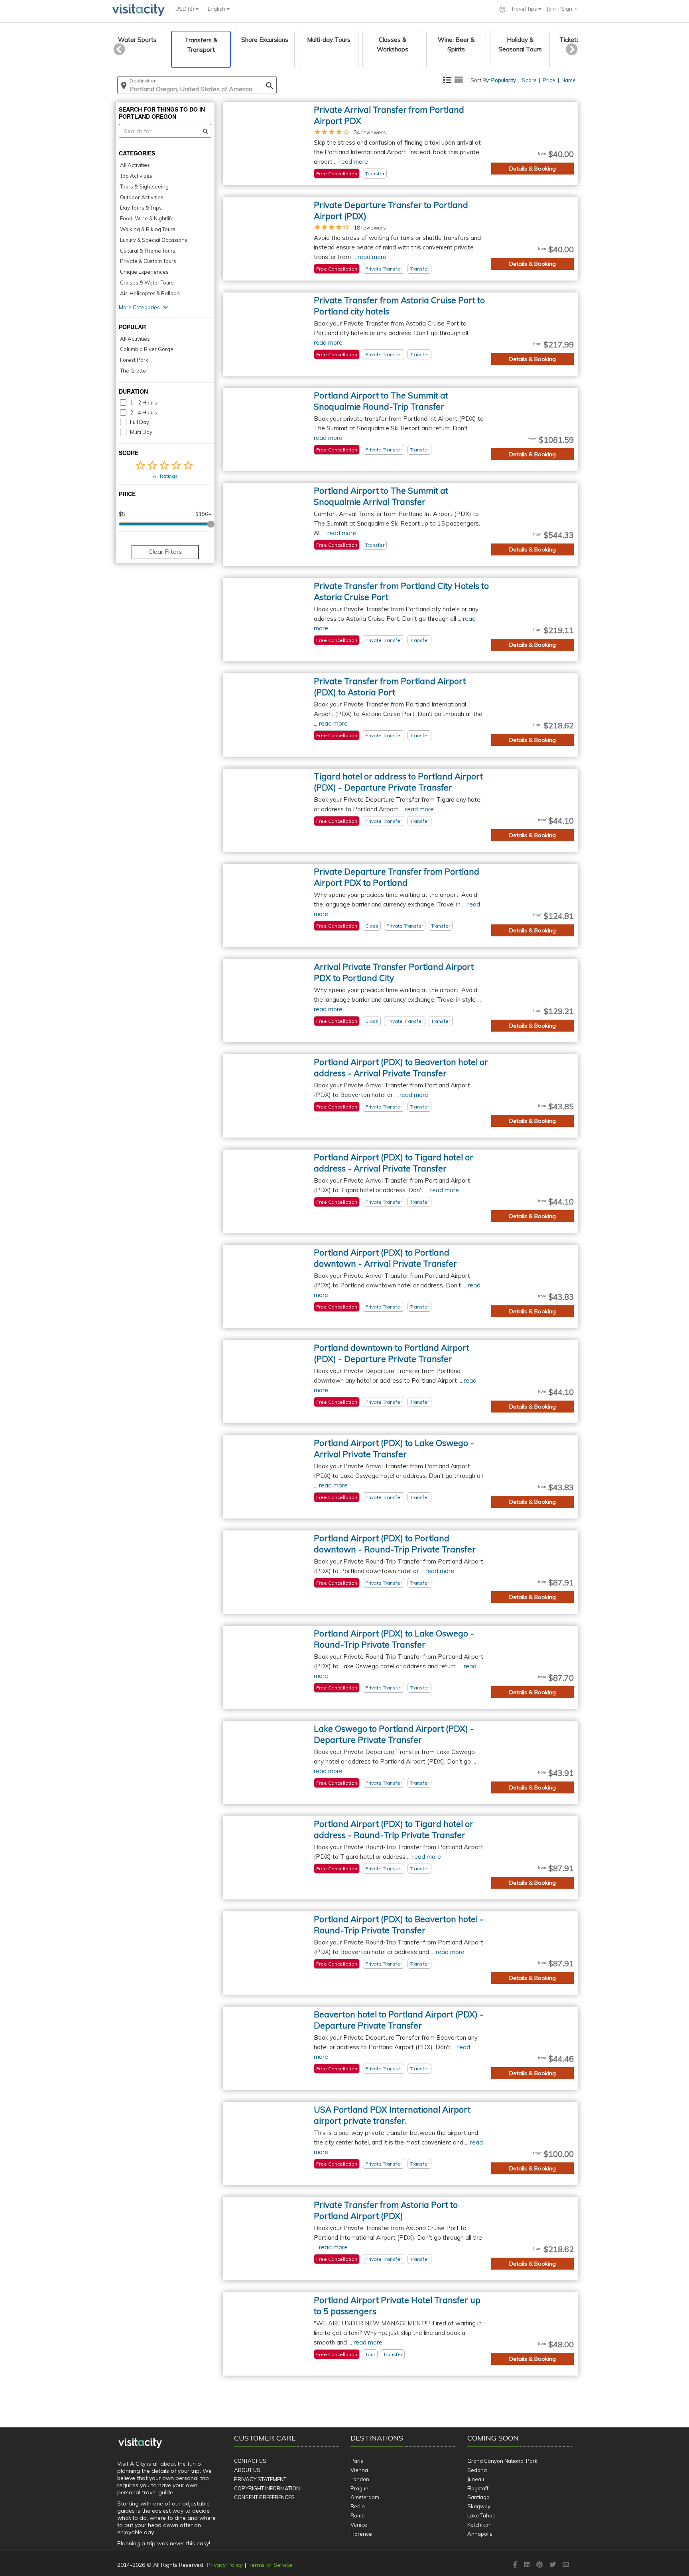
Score (529, 80)
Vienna (359, 2470)
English (217, 9)
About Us (247, 2470)
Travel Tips (525, 9)
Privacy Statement (260, 2479)
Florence (361, 2534)
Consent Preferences (264, 2497)
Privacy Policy (225, 2565)
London (360, 2479)
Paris (357, 2461)
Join (551, 9)
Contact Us (250, 2461)
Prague (359, 2488)
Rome (358, 2515)
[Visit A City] (140, 2443)
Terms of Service (270, 2565)
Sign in (569, 9)
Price (549, 80)
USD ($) (185, 9)
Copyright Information (267, 2488)
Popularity (504, 80)
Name (569, 80)
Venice (359, 2525)
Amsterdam (365, 2497)
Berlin (358, 2506)
